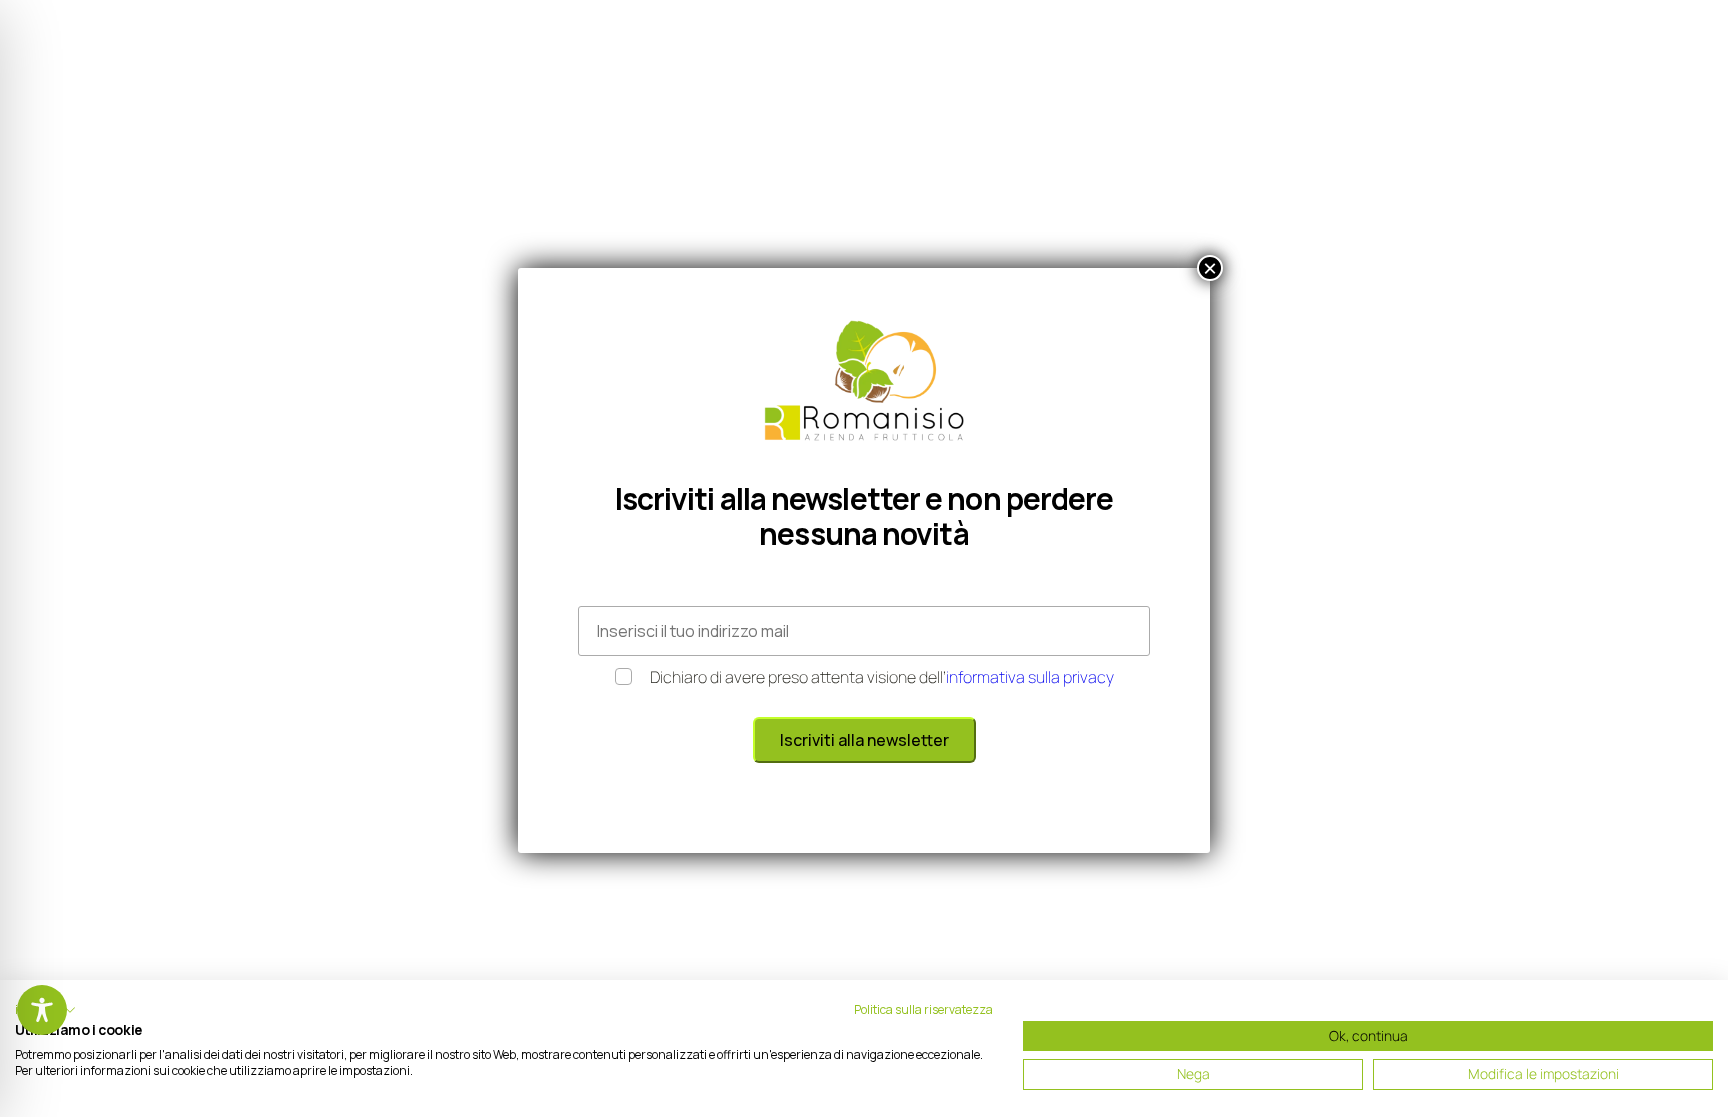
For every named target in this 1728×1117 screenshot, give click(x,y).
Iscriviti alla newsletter (864, 740)
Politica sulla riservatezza (923, 1009)
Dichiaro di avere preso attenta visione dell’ (882, 677)
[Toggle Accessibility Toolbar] (42, 1010)
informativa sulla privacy (1030, 677)
